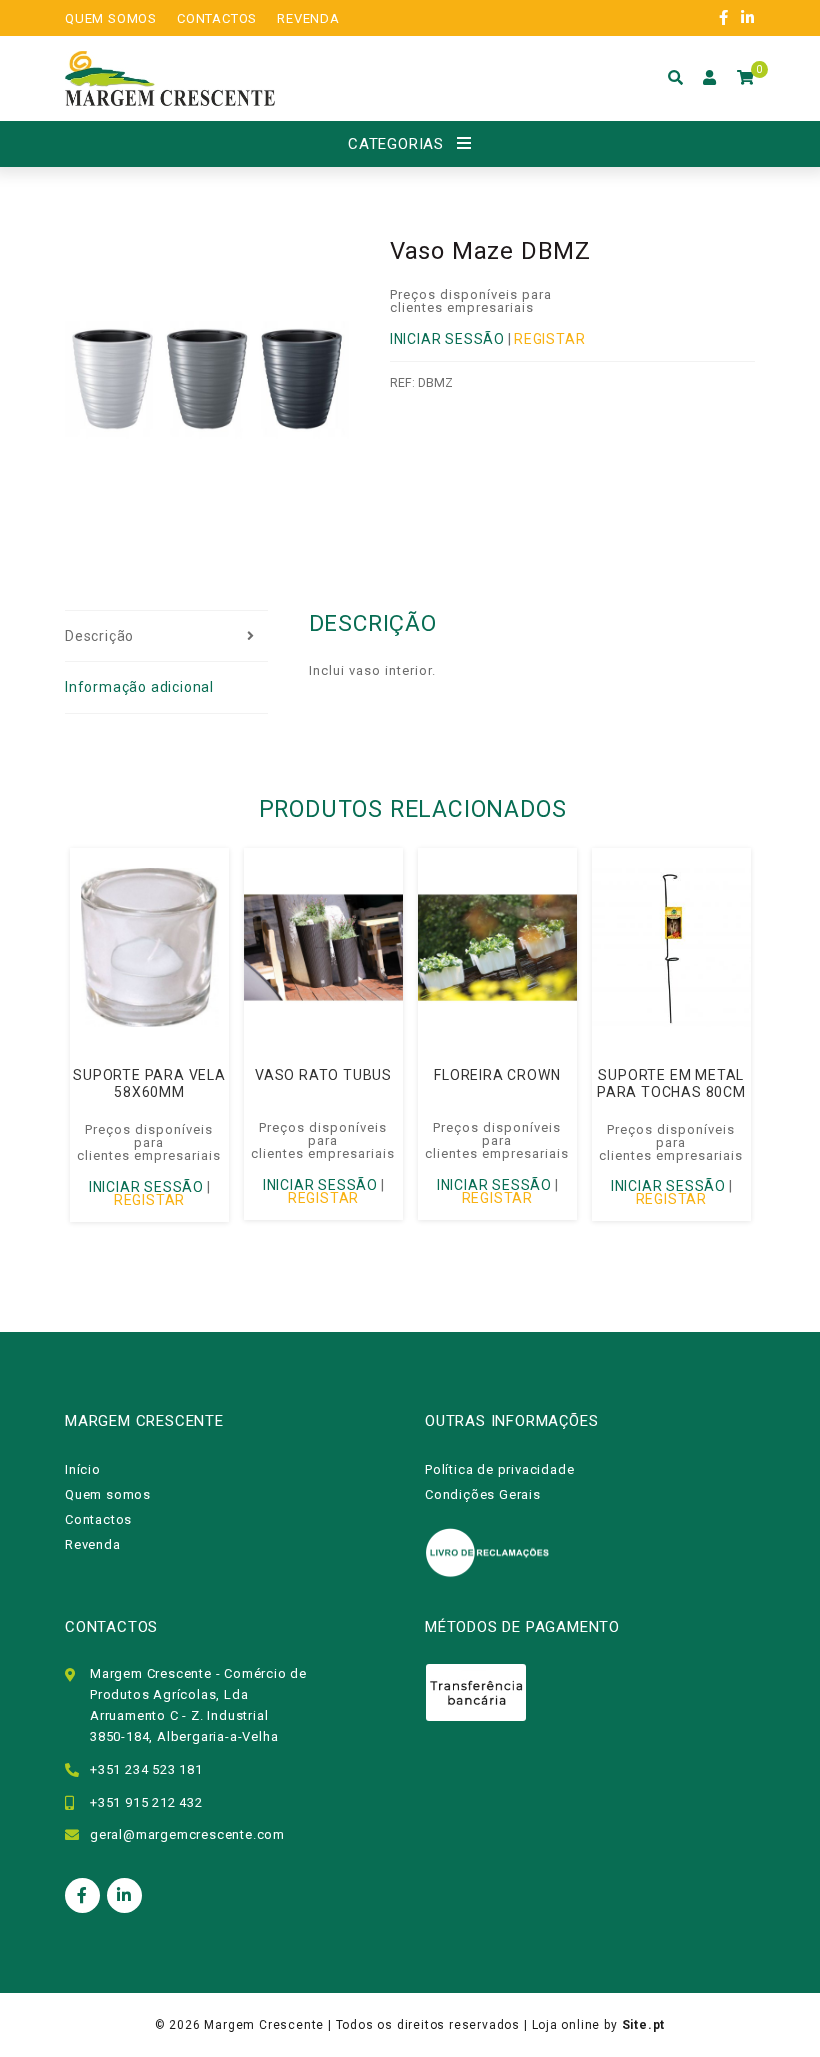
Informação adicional (139, 687)
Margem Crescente (264, 2025)
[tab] (166, 637)
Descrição (99, 636)
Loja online (566, 2025)
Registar (549, 339)
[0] (746, 78)
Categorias (396, 144)
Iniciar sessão (447, 339)
